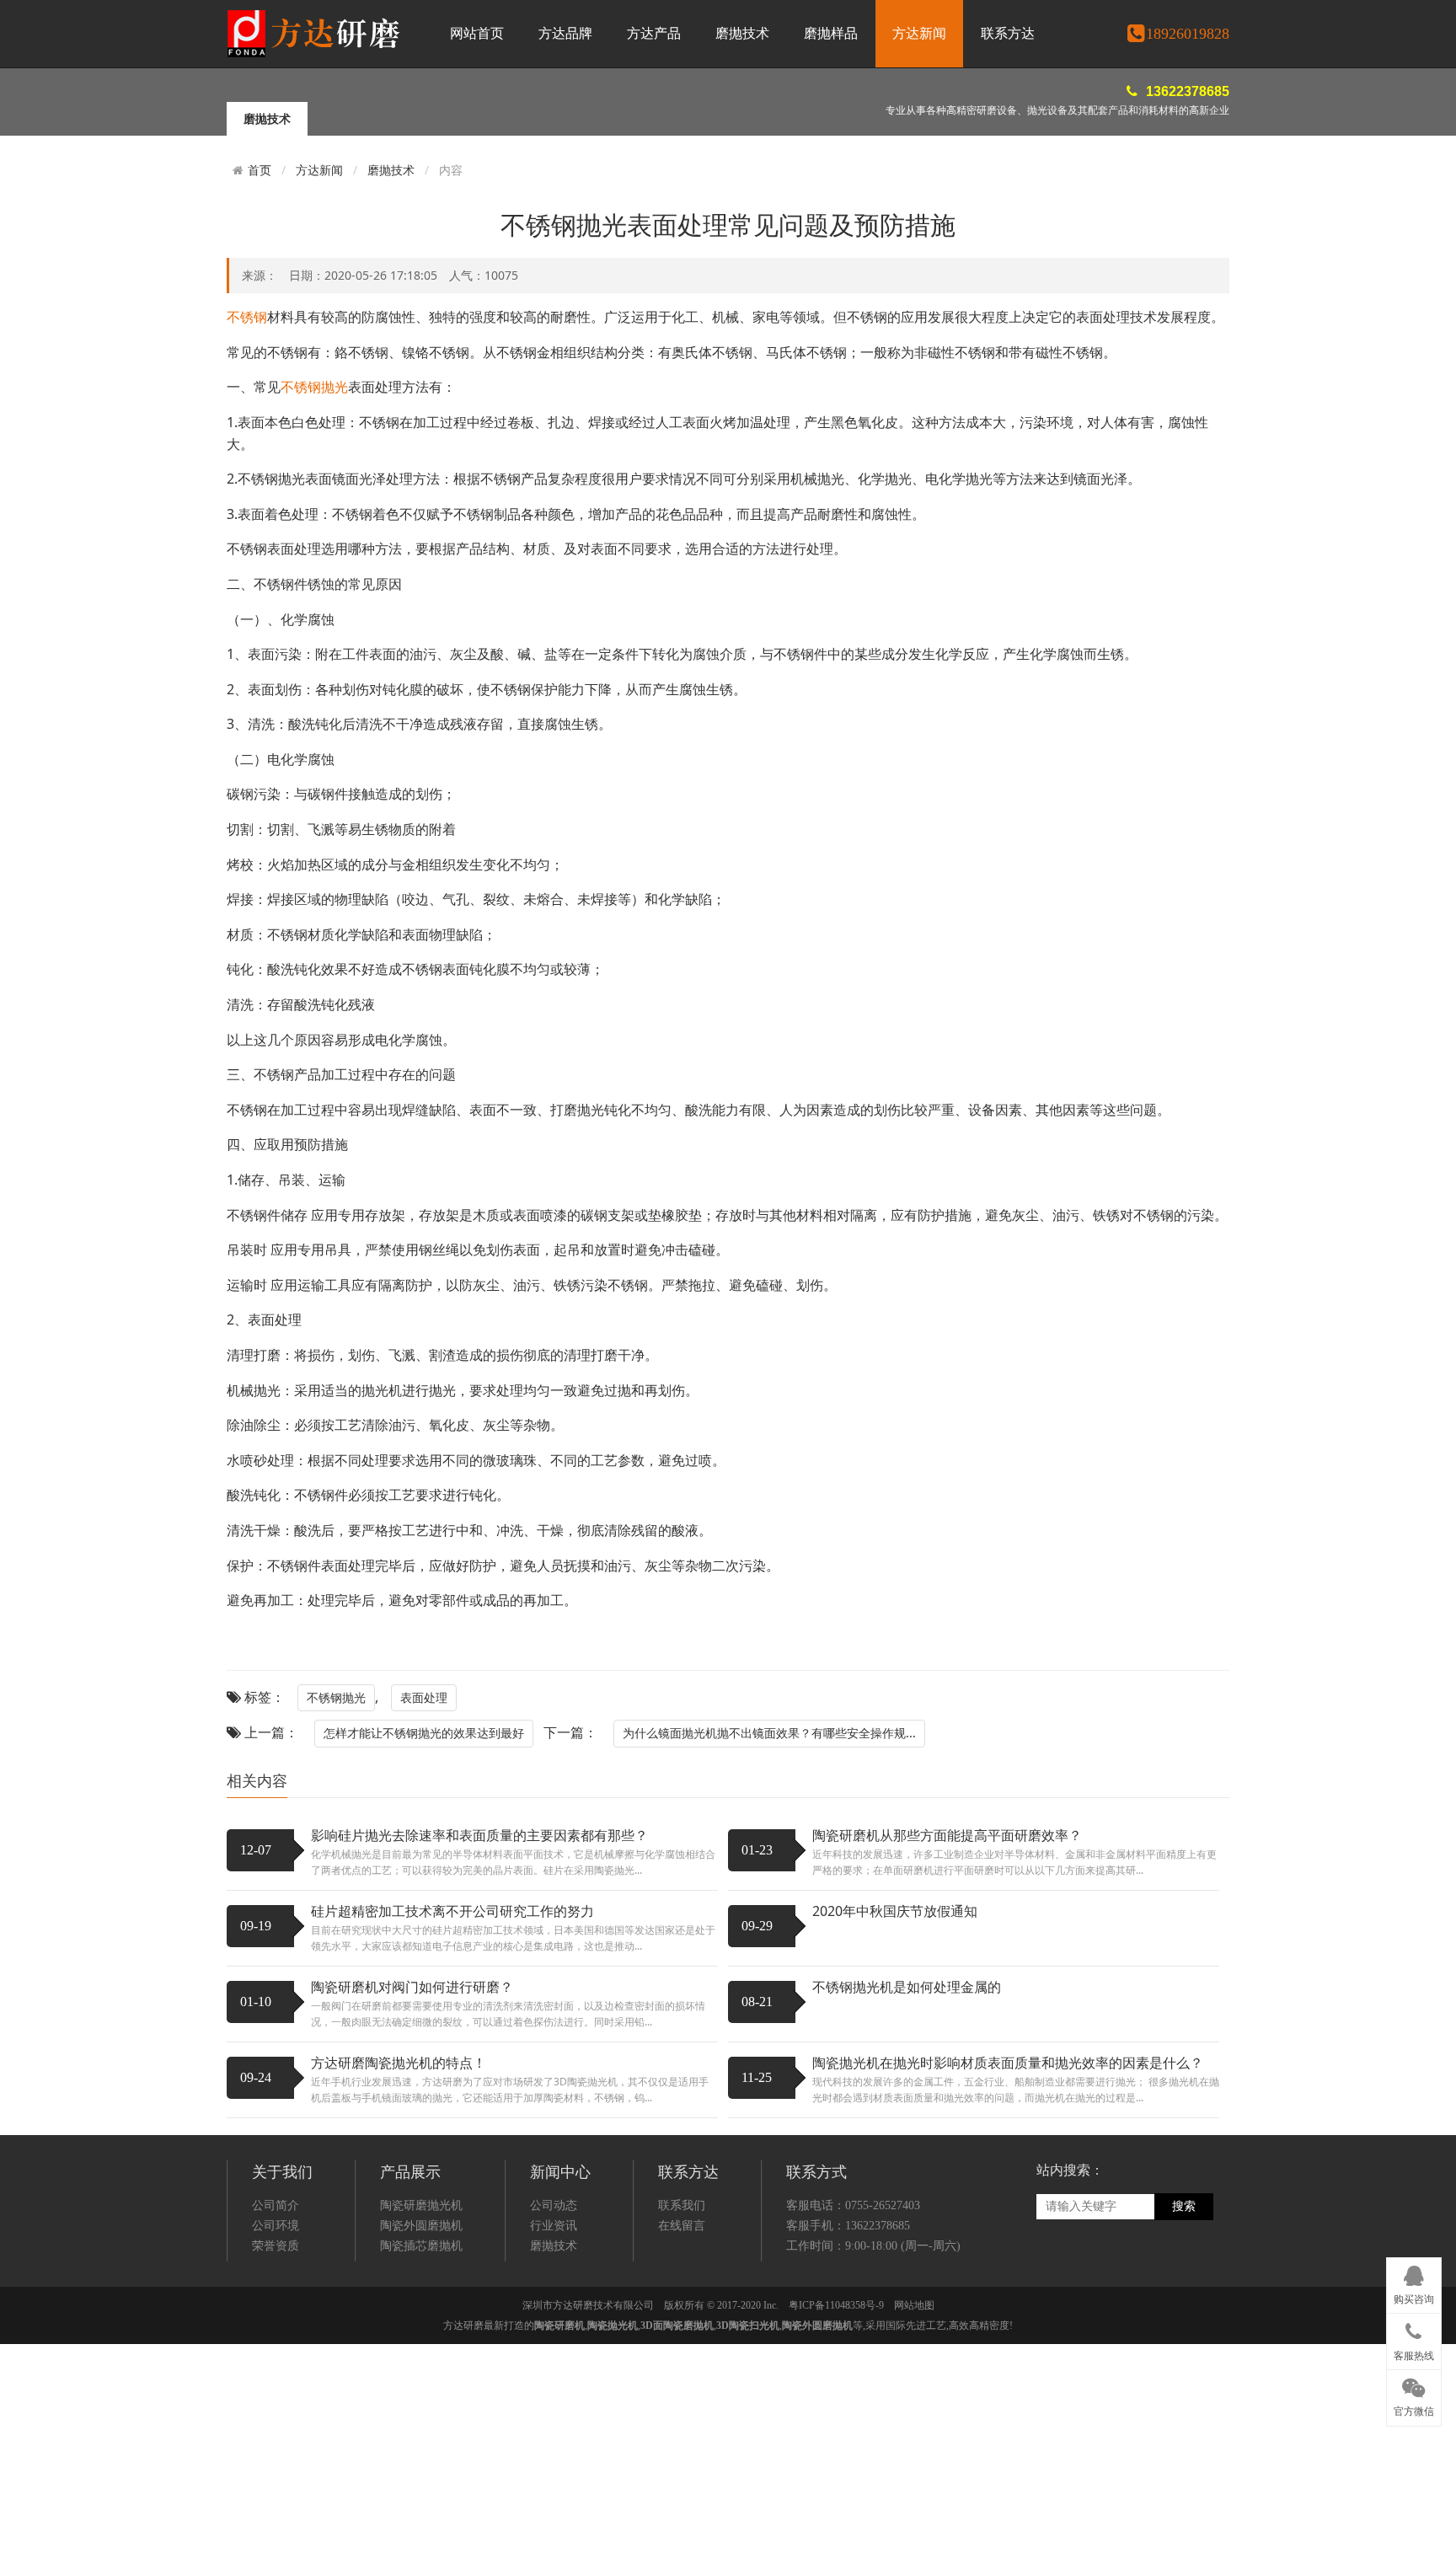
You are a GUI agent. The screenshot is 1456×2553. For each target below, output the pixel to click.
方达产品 (654, 33)
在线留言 (682, 2226)
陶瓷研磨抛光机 (421, 2205)
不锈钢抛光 (314, 387)
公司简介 (276, 2205)
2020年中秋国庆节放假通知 (895, 1911)
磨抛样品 (831, 33)
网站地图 (914, 2305)
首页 (260, 170)
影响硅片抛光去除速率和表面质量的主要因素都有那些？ (479, 1835)
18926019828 (1188, 34)
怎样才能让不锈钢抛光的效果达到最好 (424, 1733)
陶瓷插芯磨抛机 (421, 2246)
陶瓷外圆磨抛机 (421, 2226)
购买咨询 (1414, 2299)
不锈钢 (247, 317)
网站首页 (477, 33)
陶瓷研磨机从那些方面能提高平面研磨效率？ (947, 1835)
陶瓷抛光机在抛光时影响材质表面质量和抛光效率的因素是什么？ (1008, 2063)
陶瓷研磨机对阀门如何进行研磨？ (412, 1987)
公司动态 (554, 2205)
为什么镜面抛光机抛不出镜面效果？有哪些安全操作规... (769, 1733)
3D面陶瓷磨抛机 (677, 2326)
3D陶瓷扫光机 (748, 2326)
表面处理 (424, 1697)
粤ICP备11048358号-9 (836, 2305)
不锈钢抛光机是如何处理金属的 (907, 1987)
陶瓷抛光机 (613, 2326)
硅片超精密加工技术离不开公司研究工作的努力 (452, 1911)
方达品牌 (565, 33)
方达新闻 (919, 33)
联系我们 (682, 2205)
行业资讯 (554, 2226)
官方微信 (1414, 2411)
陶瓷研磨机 (559, 2326)
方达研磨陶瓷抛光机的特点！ (399, 2063)
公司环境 (276, 2226)
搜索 (1184, 2206)
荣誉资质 (276, 2246)
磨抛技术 (742, 33)
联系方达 (1008, 33)
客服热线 (1414, 2356)
